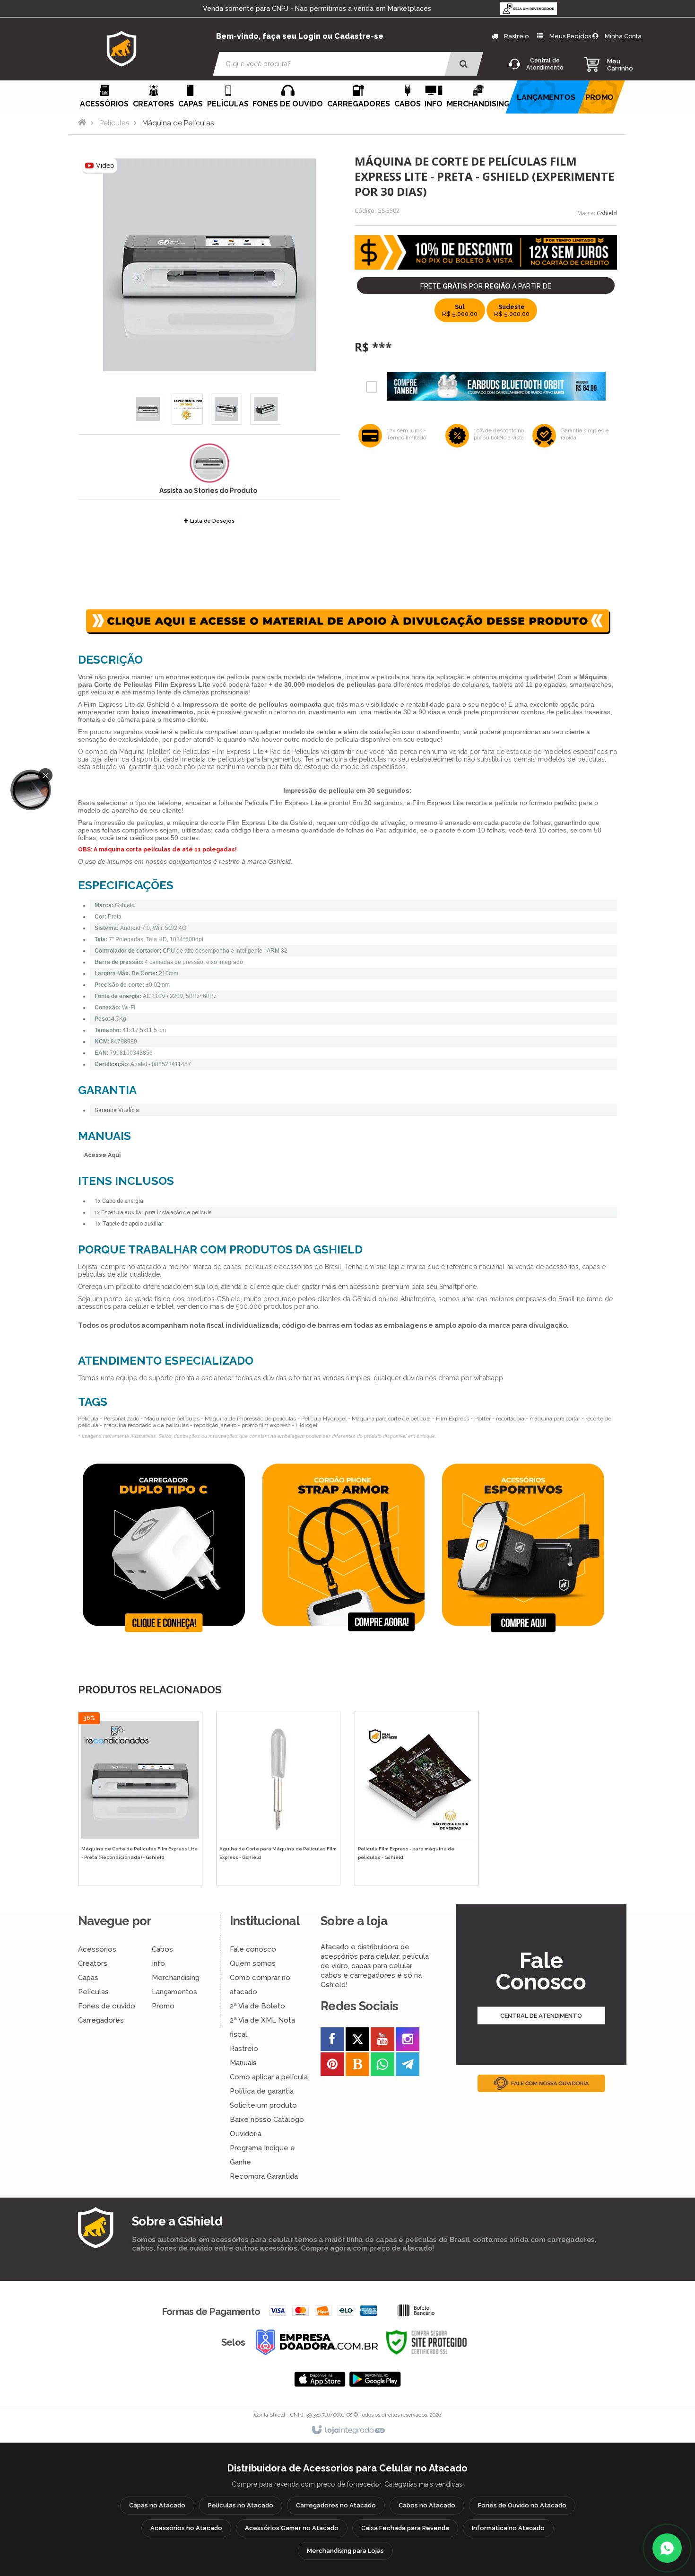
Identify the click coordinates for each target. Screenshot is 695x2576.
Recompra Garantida (264, 2176)
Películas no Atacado (241, 2505)
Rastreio (516, 36)
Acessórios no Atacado (186, 2528)
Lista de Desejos (212, 521)
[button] (209, 463)
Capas (88, 1978)
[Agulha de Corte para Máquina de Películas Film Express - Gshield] (278, 1798)
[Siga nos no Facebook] (332, 2041)
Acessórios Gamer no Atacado (292, 2528)
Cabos (162, 1949)
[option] (168, 1548)
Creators (93, 1963)
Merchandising (176, 1978)
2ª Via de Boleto (257, 2006)
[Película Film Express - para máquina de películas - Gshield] (417, 1798)
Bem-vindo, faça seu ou (300, 36)
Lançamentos (174, 1992)
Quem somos (253, 1963)
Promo (163, 2006)
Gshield (607, 213)
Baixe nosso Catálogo (267, 2120)
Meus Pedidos (570, 36)
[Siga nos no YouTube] (382, 2041)
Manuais (243, 2063)
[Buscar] (464, 64)
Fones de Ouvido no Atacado (522, 2505)
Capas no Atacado (157, 2505)
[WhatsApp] (667, 2548)
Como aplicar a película (269, 2077)
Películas (114, 123)
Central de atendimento (541, 2015)
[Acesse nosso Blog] (357, 2066)
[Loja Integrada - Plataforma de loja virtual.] (348, 2430)
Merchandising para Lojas (345, 2551)
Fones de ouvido (107, 2006)
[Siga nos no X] (357, 2041)
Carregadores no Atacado (336, 2505)
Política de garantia (262, 2091)
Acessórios (97, 1949)
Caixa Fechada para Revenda (405, 2528)
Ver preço (145, 1839)
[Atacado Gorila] (122, 48)
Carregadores (101, 2020)
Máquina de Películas (178, 123)
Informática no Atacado (508, 2528)
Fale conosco (253, 1949)
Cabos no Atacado (427, 2505)
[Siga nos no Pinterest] (332, 2066)
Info (158, 1963)
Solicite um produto (263, 2105)
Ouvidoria (246, 2134)
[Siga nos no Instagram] (408, 2041)
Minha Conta (623, 36)
